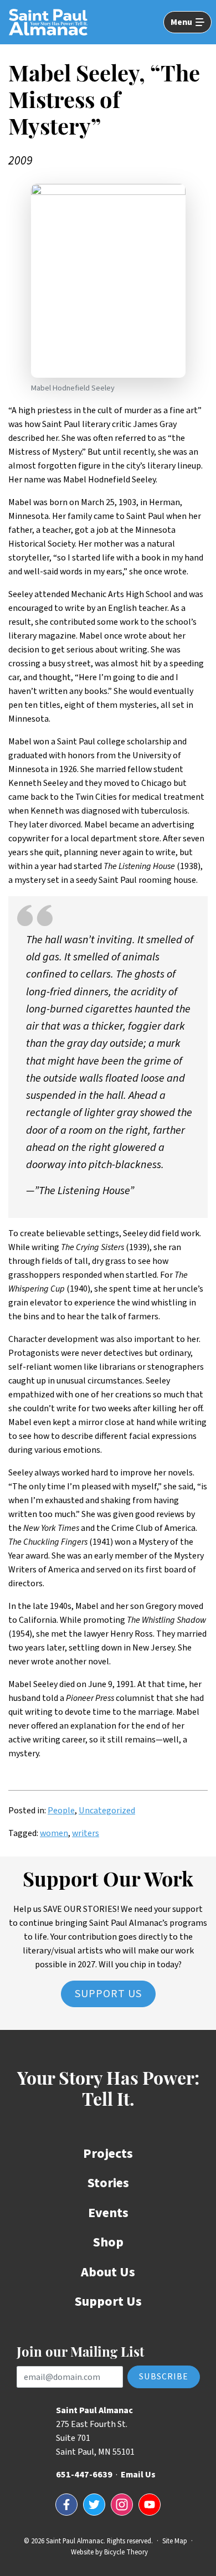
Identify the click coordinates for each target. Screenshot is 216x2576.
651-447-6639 (84, 2475)
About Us (108, 2272)
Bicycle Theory (126, 2552)
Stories (108, 2183)
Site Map (175, 2541)
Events (108, 2213)
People (61, 1811)
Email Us (138, 2475)
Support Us (108, 1994)
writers (86, 1833)
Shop (108, 2242)
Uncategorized (107, 1811)
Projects (108, 2154)
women (54, 1833)
